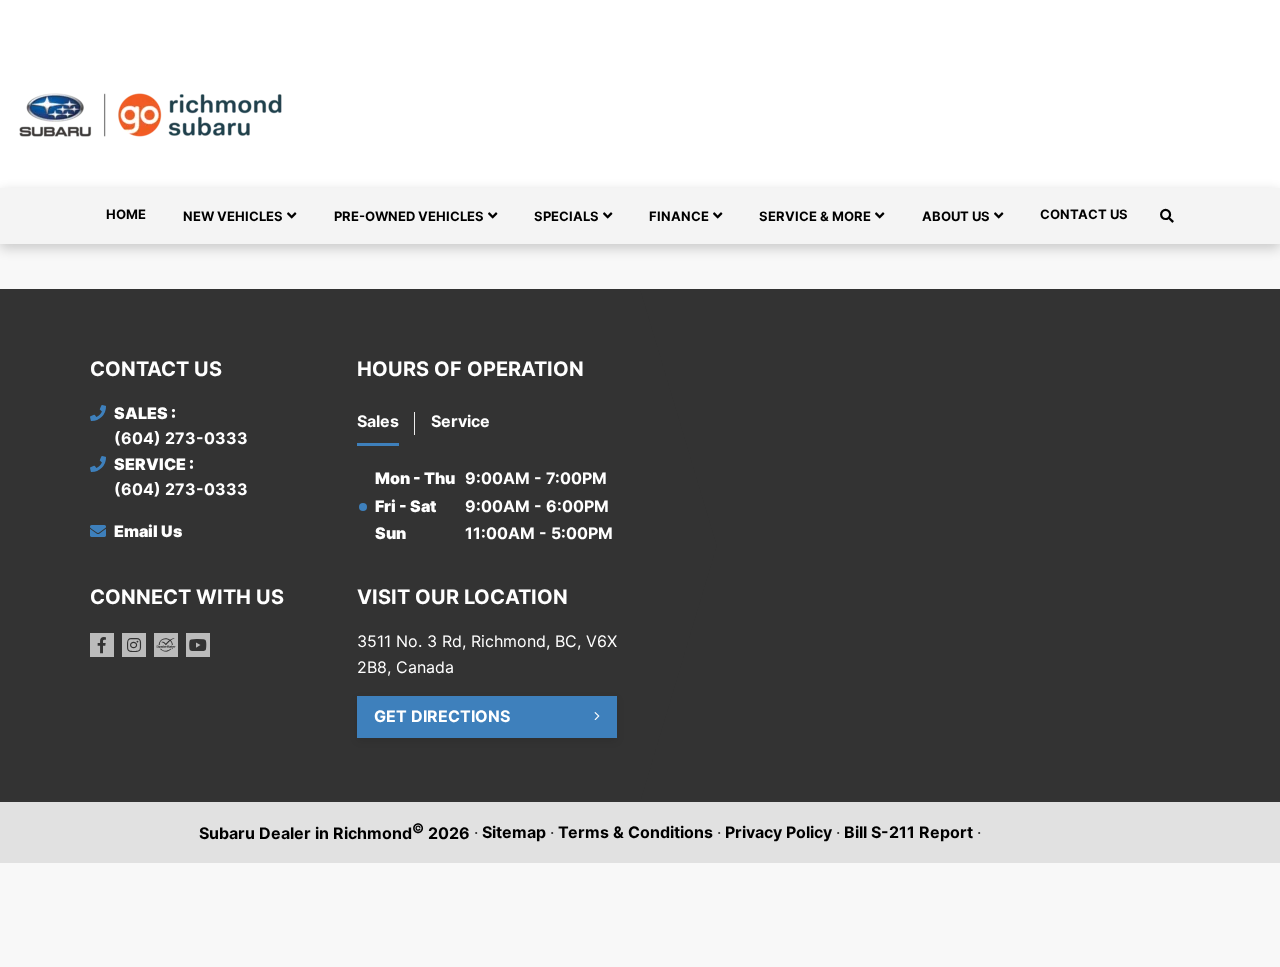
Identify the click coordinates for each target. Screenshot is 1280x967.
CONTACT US (1084, 214)
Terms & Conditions (635, 832)
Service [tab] (460, 421)
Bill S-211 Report (908, 832)
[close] (1170, 17)
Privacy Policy (778, 832)
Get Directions (442, 716)
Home (126, 214)
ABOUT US (956, 216)
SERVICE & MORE (815, 216)
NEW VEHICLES (233, 216)
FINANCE (679, 216)
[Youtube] (198, 645)
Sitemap (514, 832)
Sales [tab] (378, 421)
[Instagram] (134, 645)
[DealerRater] (166, 645)
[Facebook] (102, 645)
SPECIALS (566, 216)
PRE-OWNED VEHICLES (409, 216)
